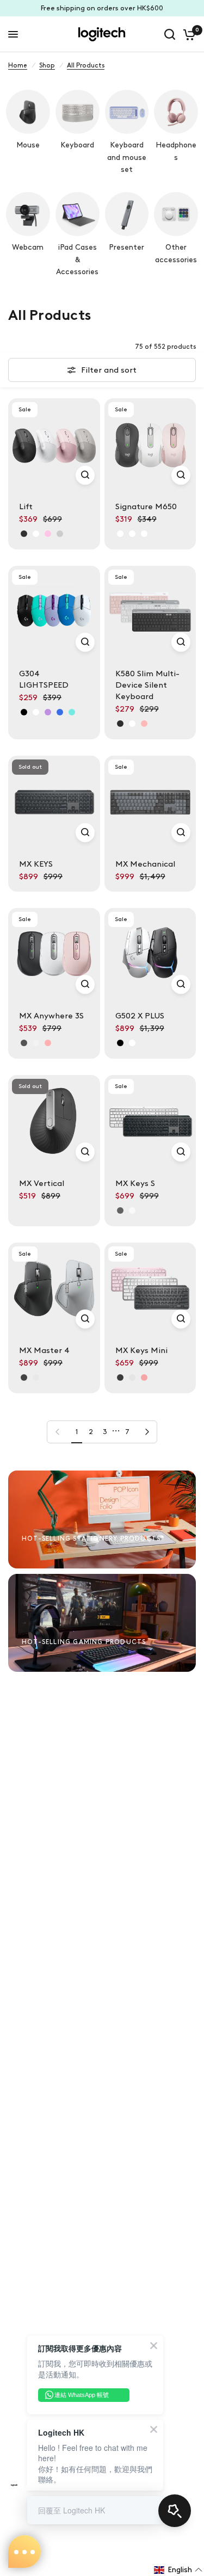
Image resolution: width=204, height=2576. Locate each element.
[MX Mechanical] (150, 802)
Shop (47, 65)
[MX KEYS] (54, 802)
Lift (26, 506)
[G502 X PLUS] (150, 954)
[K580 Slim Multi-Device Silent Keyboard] (150, 612)
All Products (86, 65)
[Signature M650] (150, 444)
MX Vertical (42, 1183)
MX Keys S (135, 1183)
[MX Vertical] (54, 1121)
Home (18, 65)
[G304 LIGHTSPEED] (54, 612)
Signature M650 (146, 506)
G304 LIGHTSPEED (44, 679)
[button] (178, 2570)
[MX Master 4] (54, 1289)
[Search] (170, 34)
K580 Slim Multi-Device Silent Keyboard (147, 685)
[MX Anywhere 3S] (54, 954)
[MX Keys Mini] (150, 1289)
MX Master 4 (44, 1350)
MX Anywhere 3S (51, 1016)
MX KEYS (36, 864)
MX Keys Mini (141, 1350)
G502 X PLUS (140, 1016)
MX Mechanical (145, 864)
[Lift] (54, 444)
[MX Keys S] (150, 1121)
